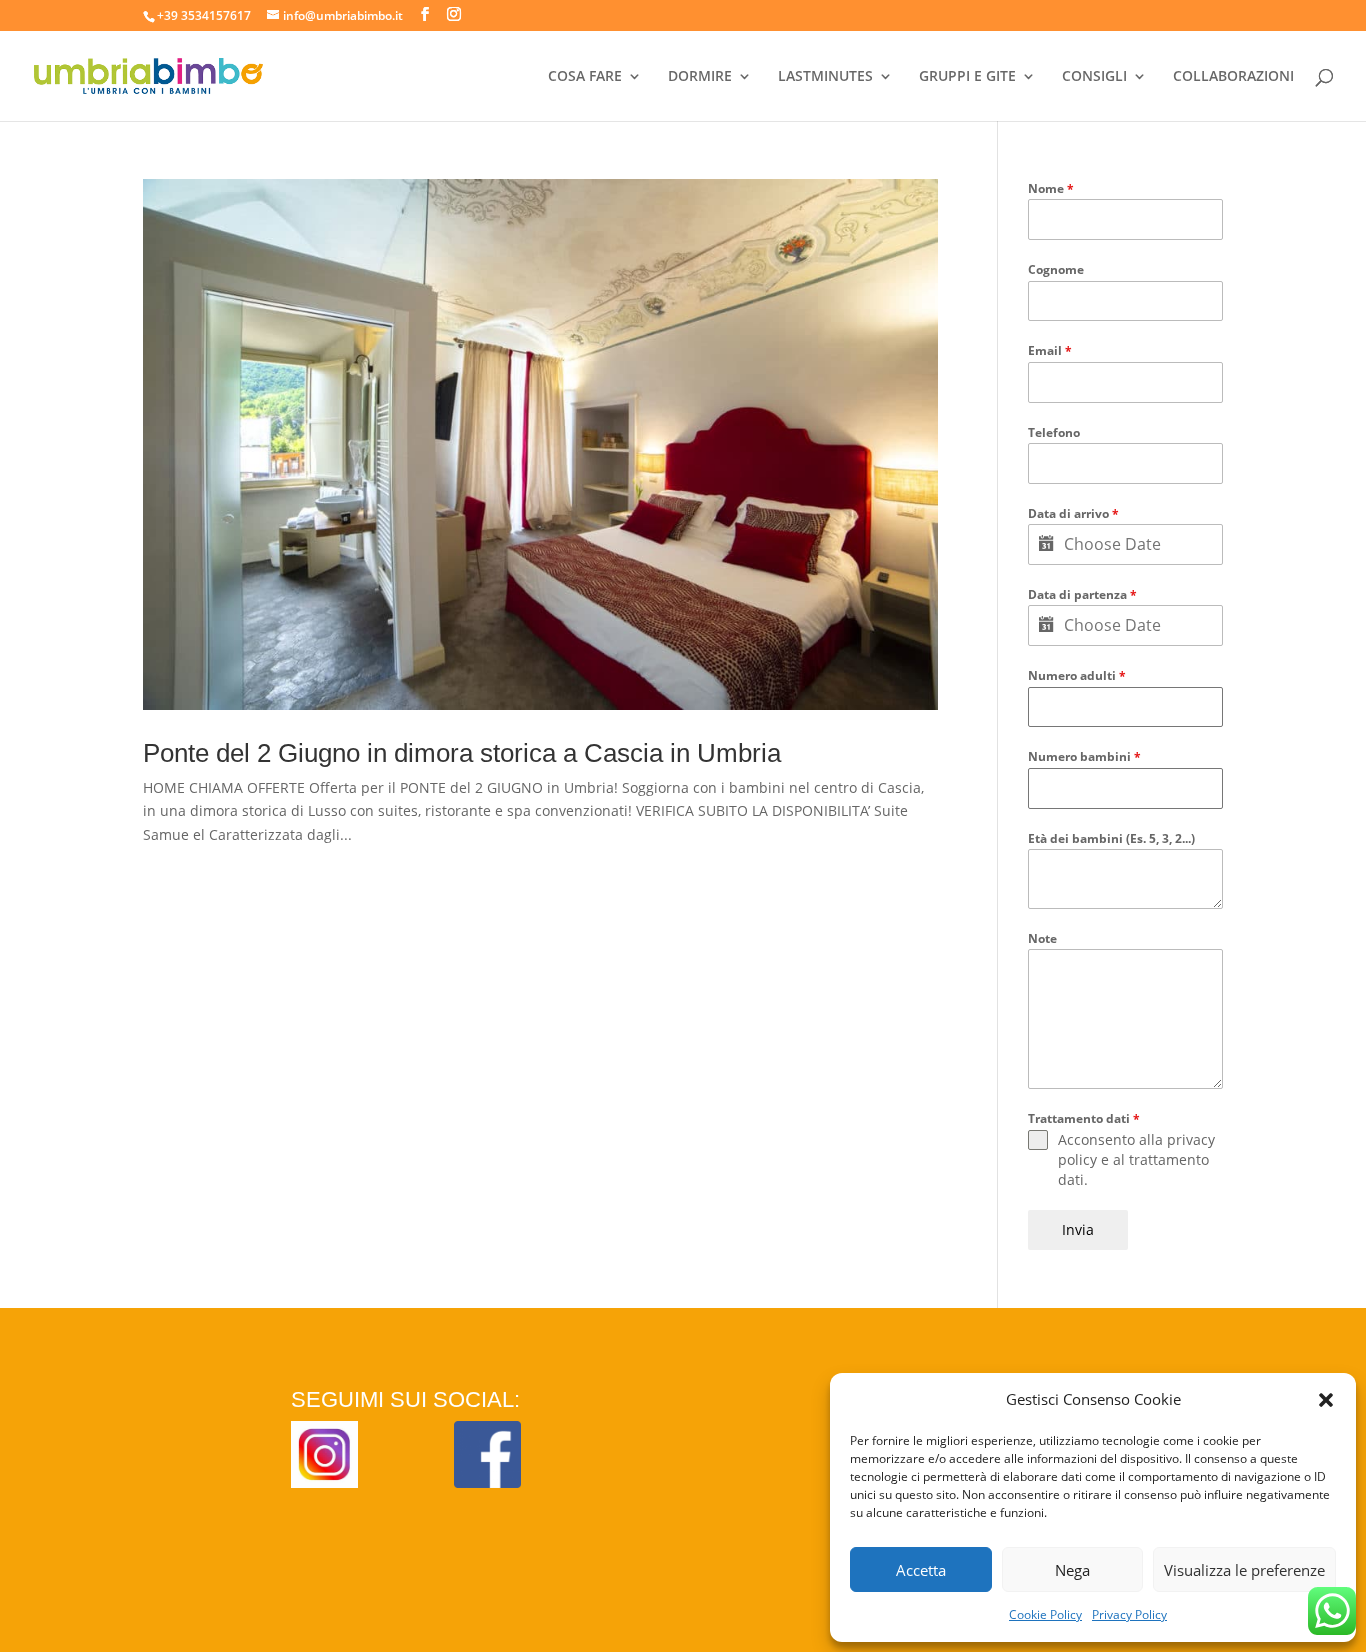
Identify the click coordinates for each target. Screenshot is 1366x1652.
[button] (1326, 1400)
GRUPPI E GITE (967, 77)
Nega (1072, 1570)
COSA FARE (585, 77)
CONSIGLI (1094, 77)
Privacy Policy (1129, 1614)
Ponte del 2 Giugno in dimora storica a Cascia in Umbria (462, 753)
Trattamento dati (1084, 1118)
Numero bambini (1084, 756)
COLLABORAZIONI (1233, 77)
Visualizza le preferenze (1244, 1570)
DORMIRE (700, 77)
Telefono (1054, 432)
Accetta (921, 1570)
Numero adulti (1077, 675)
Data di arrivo (1073, 513)
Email (1050, 350)
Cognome (1056, 269)
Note (1042, 938)
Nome (1051, 188)
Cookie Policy (1045, 1614)
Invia (1078, 1229)
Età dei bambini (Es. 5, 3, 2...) (1111, 838)
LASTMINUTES (825, 77)
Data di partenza (1082, 594)
